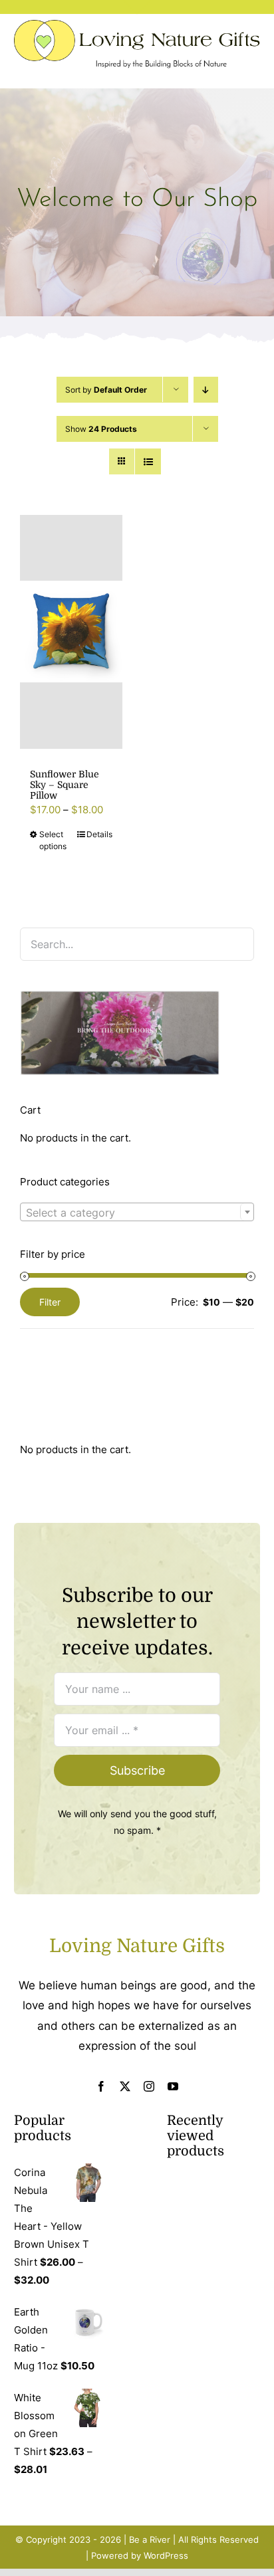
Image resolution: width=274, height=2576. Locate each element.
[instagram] (149, 2086)
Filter (50, 1302)
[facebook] (101, 2086)
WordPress (166, 2555)
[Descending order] (206, 390)
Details (99, 834)
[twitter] (125, 2086)
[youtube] (173, 2086)
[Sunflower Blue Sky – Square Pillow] (71, 632)
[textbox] (137, 1213)
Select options (53, 840)
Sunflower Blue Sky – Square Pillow (65, 785)
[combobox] (137, 1212)
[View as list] (148, 461)
